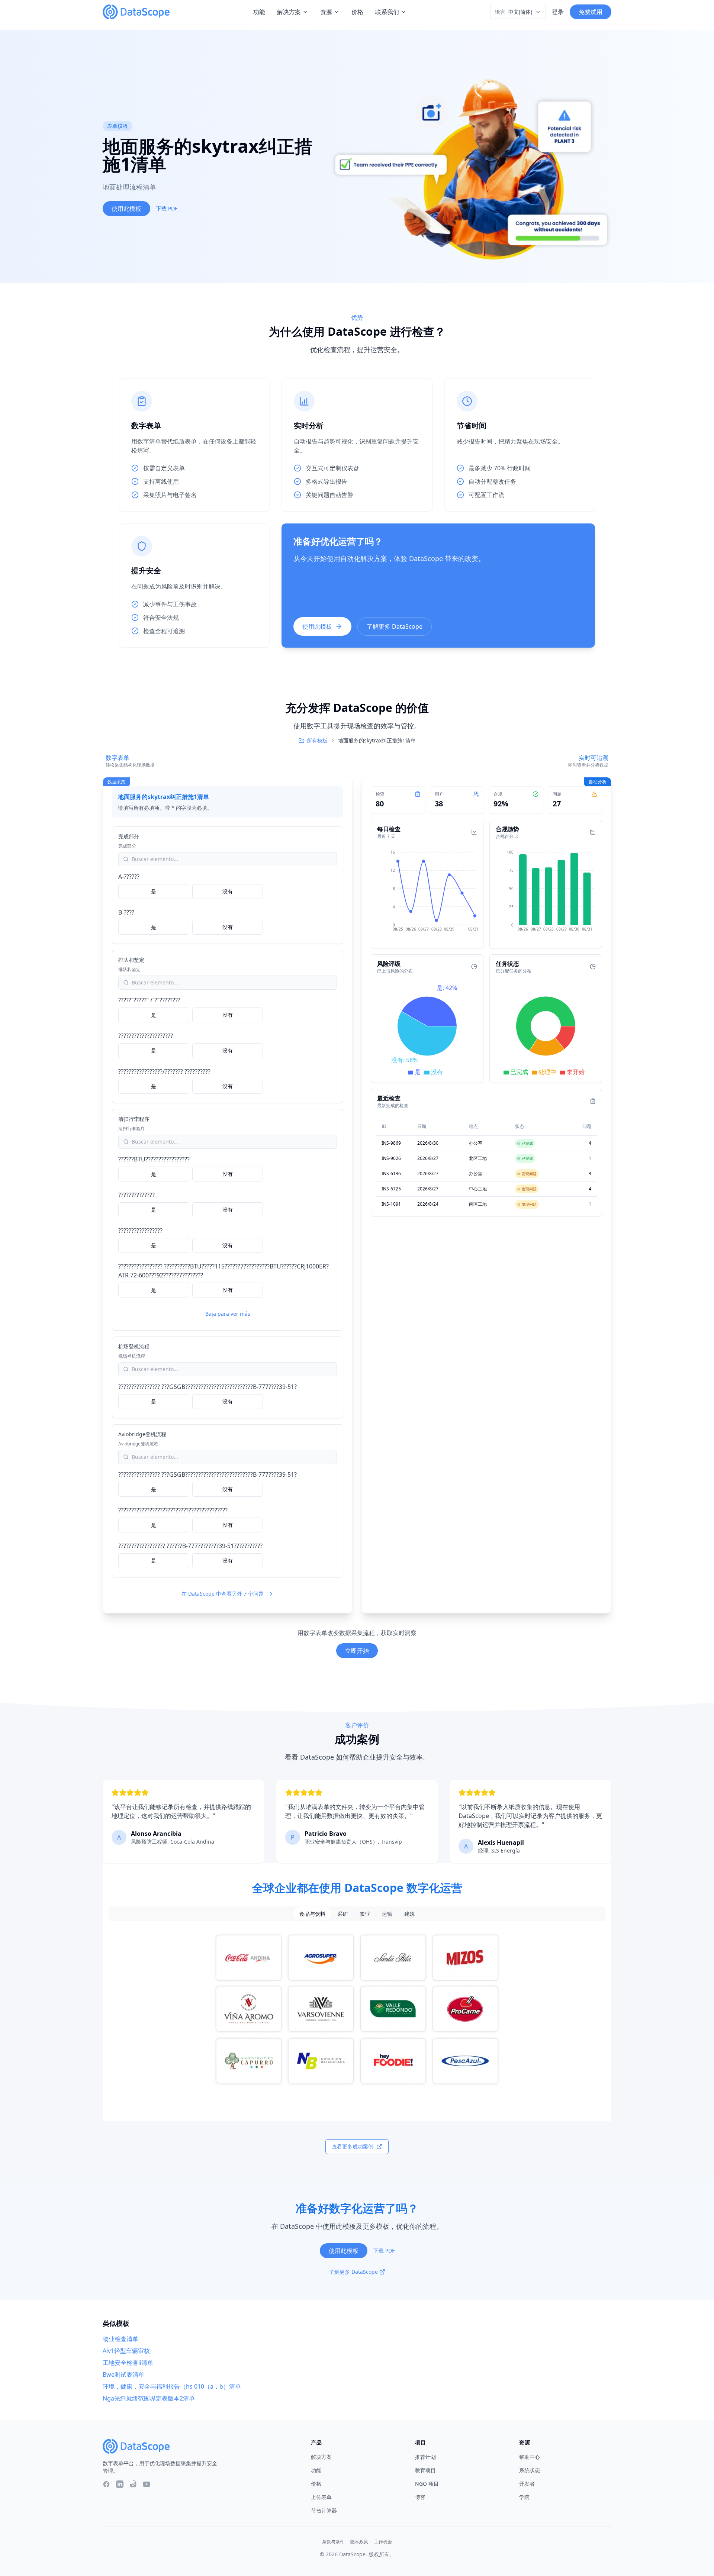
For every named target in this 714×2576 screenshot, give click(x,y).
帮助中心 (530, 2457)
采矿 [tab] (342, 1914)
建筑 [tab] (409, 1914)
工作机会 (383, 2542)
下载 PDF (167, 208)
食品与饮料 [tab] (312, 1914)
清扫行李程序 (134, 1119)
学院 (524, 2497)
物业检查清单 (120, 2339)
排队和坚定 (131, 960)
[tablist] (357, 1914)
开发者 (527, 2484)
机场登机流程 (134, 1346)
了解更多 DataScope (395, 626)
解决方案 (289, 12)
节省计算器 (324, 2510)
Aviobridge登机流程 (142, 1434)
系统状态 (530, 2470)
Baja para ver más (228, 1314)
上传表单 (321, 2497)
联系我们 (387, 12)
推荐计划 (425, 2457)
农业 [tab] (365, 1914)
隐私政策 (359, 2542)
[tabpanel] (357, 2009)
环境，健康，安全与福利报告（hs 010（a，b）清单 (172, 2386)
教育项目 (425, 2470)
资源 (326, 12)
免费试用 (591, 12)
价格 (357, 12)
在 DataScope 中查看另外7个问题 (223, 1594)
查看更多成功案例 (353, 2146)
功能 (259, 12)
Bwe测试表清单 (123, 2375)
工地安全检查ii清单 (128, 2363)
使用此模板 (126, 209)
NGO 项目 (427, 2484)
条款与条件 (333, 2542)
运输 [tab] (387, 1914)
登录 (558, 12)
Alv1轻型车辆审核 (126, 2351)
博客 (420, 2497)
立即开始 (357, 1651)
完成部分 (129, 836)
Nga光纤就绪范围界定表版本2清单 (149, 2398)
